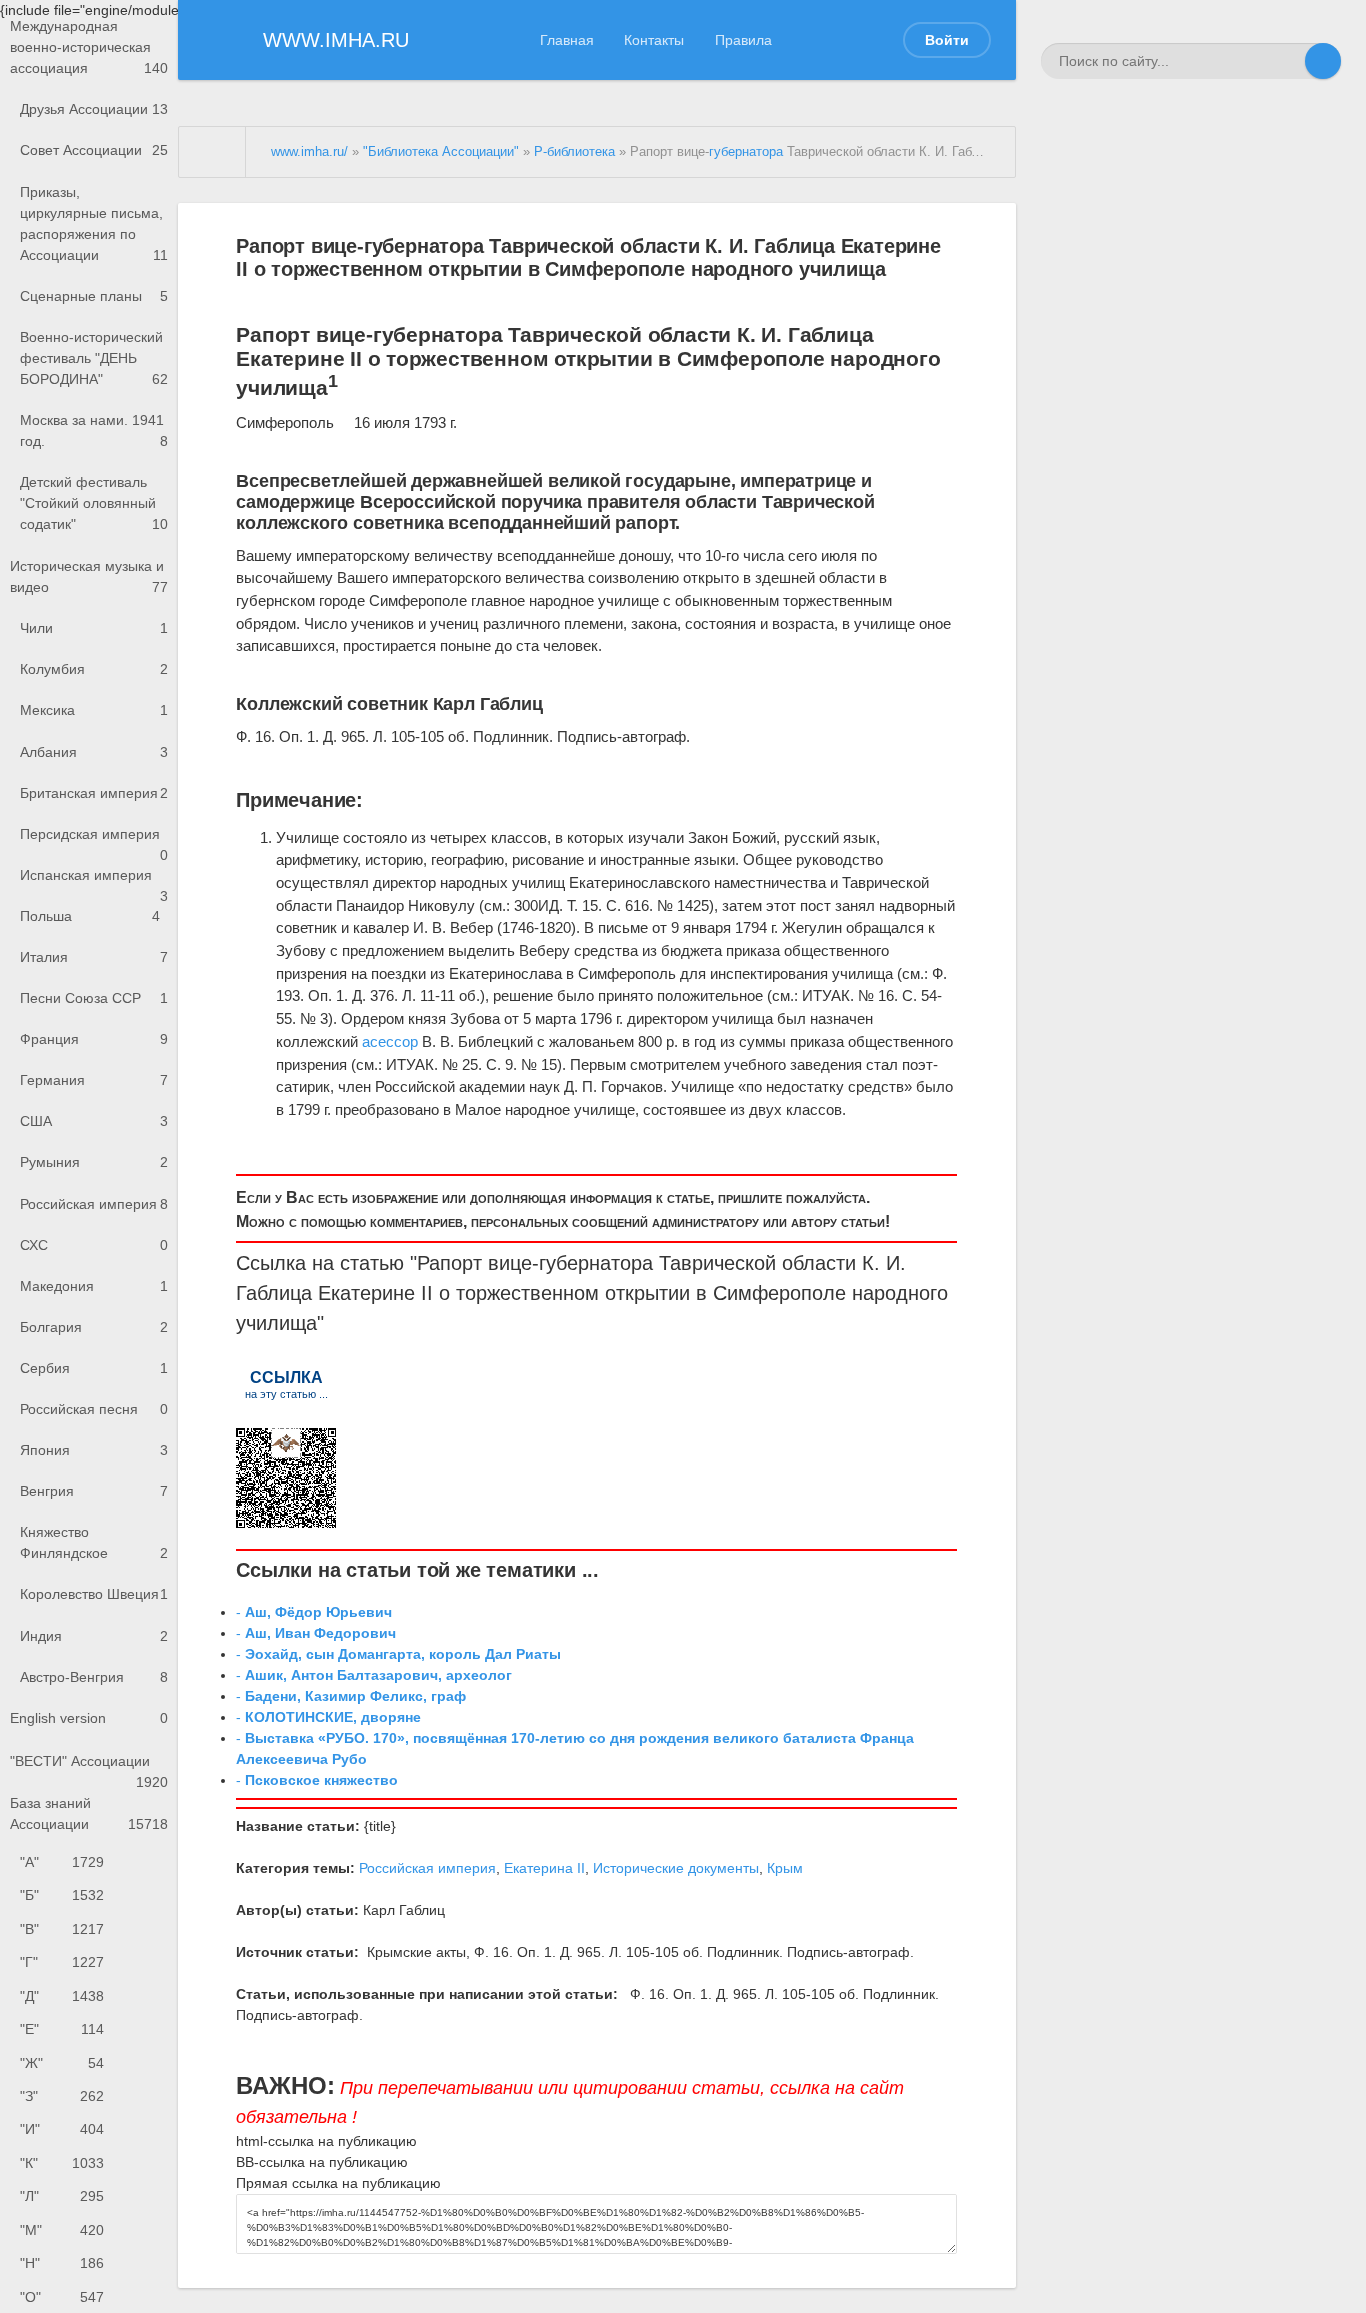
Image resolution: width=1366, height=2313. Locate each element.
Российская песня (94, 1409)
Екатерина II (544, 1868)
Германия (94, 1080)
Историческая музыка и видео (89, 576)
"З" (62, 2096)
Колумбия (94, 669)
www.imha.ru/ (309, 152)
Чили (94, 628)
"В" (62, 1929)
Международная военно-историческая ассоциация (89, 47)
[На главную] (213, 152)
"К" (62, 2163)
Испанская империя (94, 881)
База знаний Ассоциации (89, 1813)
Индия (94, 1636)
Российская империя (94, 1204)
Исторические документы (676, 1868)
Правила (743, 40)
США (94, 1121)
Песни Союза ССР (94, 998)
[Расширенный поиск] (1287, 61)
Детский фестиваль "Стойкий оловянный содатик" (94, 503)
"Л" (62, 2196)
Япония (94, 1450)
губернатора (746, 152)
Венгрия (94, 1491)
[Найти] (1323, 61)
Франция (94, 1039)
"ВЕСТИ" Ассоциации (89, 1767)
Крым (785, 1868)
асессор (390, 1041)
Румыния (94, 1162)
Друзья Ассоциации (94, 109)
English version (89, 1718)
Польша (90, 916)
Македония (94, 1286)
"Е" (62, 2029)
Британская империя (94, 793)
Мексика (94, 710)
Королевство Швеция (94, 1594)
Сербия (94, 1368)
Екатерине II (375, 1293)
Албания (94, 752)
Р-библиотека (574, 152)
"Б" (62, 1895)
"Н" (62, 2263)
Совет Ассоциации (94, 150)
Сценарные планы (94, 296)
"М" (62, 2230)
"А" (62, 1862)
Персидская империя (94, 840)
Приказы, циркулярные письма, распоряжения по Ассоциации (94, 223)
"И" (62, 2129)
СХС (94, 1245)
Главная (567, 40)
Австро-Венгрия (94, 1677)
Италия (94, 957)
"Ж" (62, 2063)
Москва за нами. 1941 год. (94, 430)
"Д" (62, 1996)
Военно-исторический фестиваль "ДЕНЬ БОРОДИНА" (94, 358)
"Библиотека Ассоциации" (441, 152)
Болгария (94, 1327)
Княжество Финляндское (94, 1542)
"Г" (62, 1962)
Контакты (654, 40)
